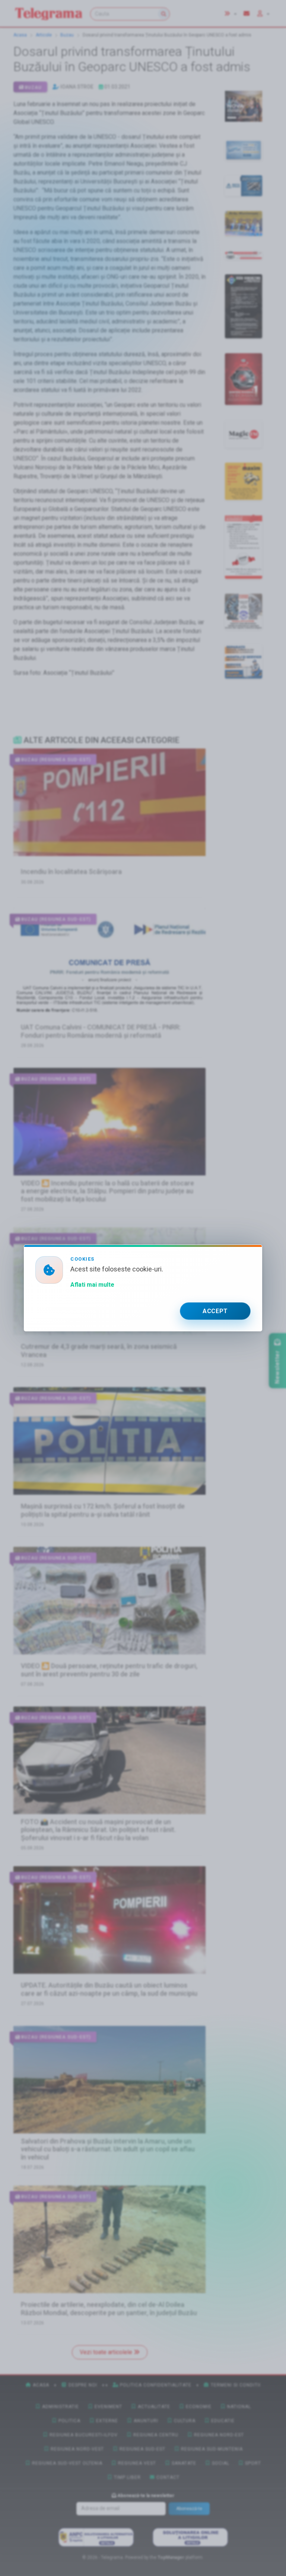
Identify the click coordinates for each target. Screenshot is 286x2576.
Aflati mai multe (92, 1285)
